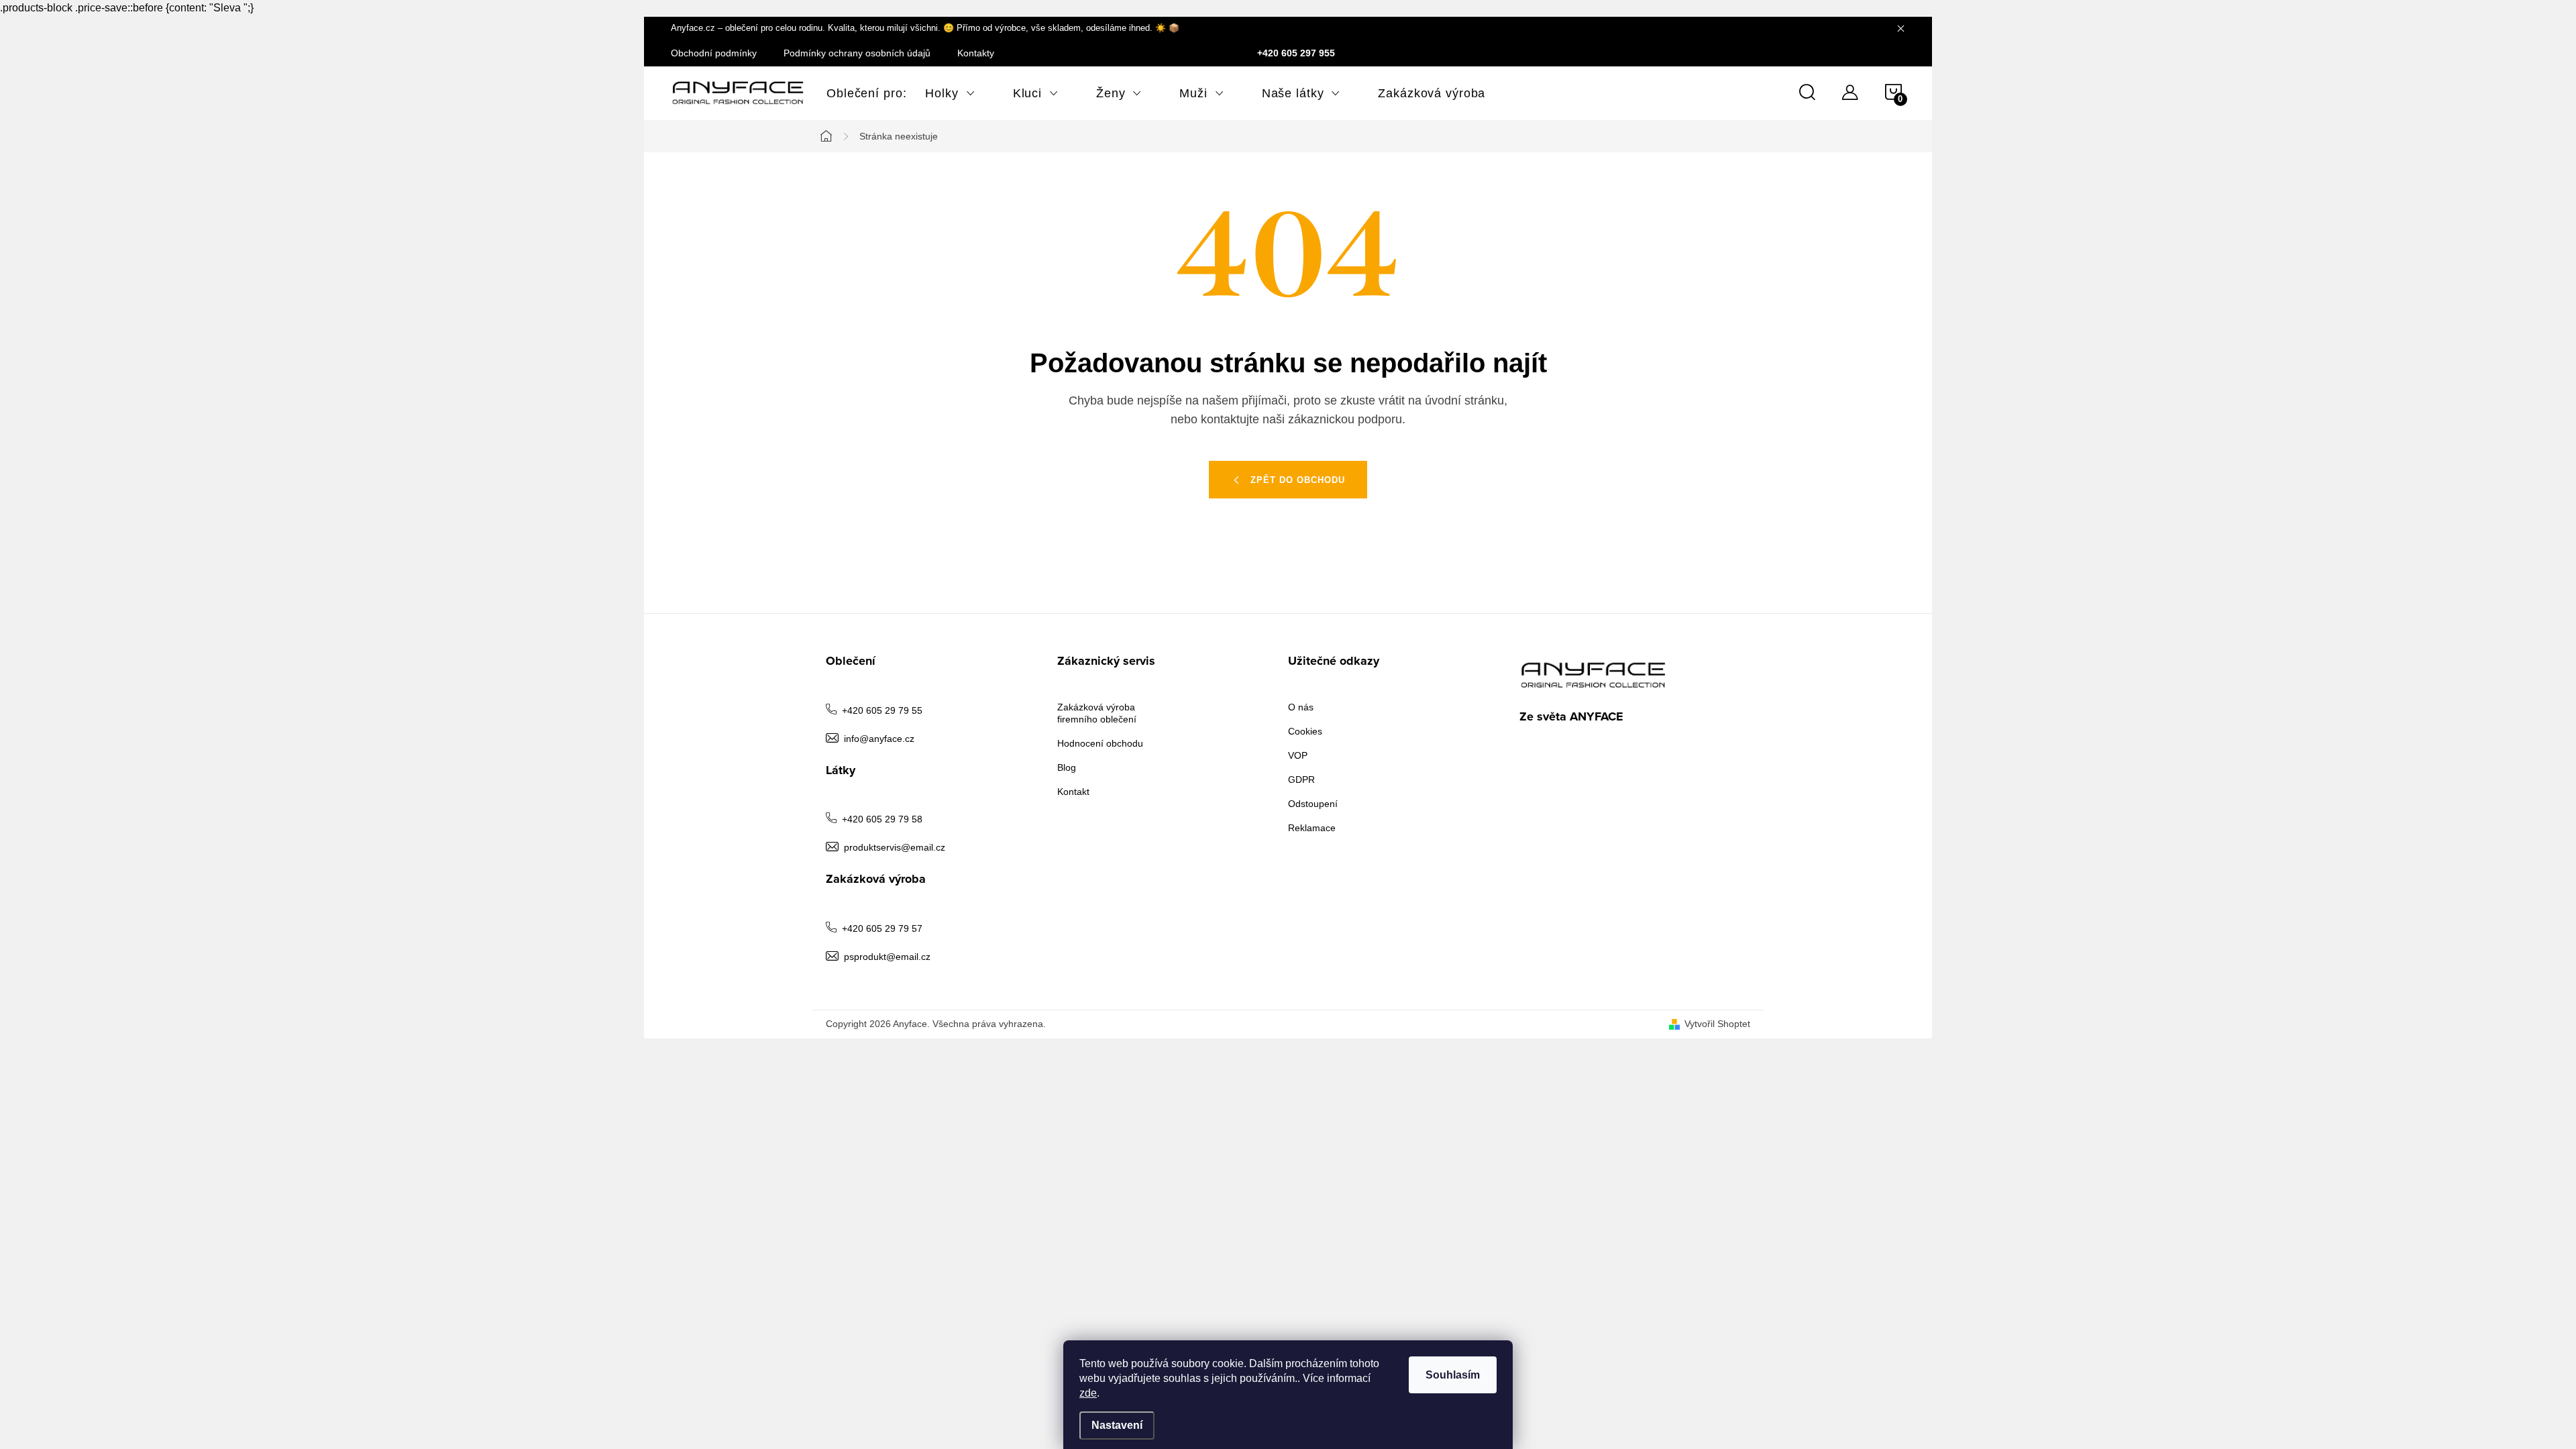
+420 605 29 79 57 (882, 928)
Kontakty (976, 53)
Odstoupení (1313, 804)
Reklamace (1312, 828)
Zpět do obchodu (1298, 480)
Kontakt (1073, 792)
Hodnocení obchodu (1100, 743)
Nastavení (1117, 1425)
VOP (1298, 755)
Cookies (1305, 731)
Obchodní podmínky (714, 53)
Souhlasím (1453, 1375)
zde (1088, 1393)
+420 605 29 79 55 (882, 710)
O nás (1301, 707)
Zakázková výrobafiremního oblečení (1097, 713)
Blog (1067, 767)
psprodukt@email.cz (887, 957)
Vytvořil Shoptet (1717, 1024)
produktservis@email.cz (895, 847)
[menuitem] (857, 93)
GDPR (1301, 780)
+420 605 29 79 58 (882, 819)
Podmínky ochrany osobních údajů (857, 53)
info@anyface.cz (879, 739)
